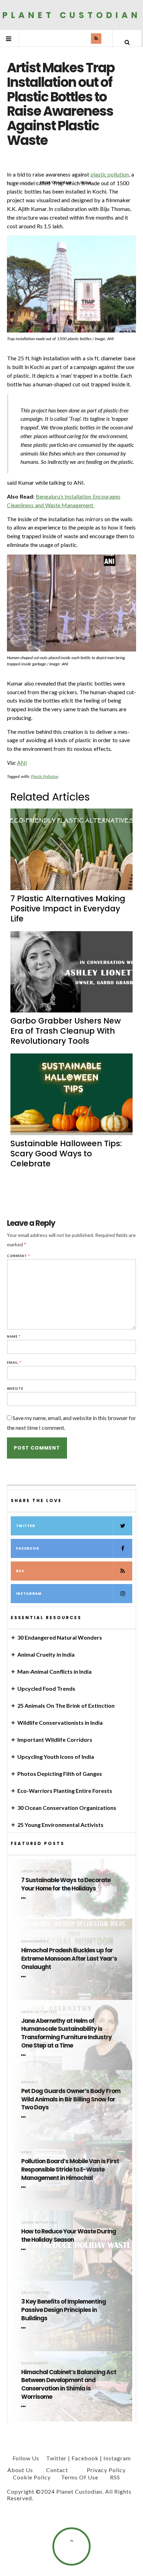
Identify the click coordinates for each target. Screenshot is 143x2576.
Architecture (36, 2293)
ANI (22, 762)
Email (14, 1363)
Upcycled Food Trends (46, 1688)
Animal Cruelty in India (46, 1654)
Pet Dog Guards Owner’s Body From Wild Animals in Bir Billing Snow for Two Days (71, 2099)
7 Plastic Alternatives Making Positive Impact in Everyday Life (68, 909)
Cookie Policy (32, 2477)
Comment (19, 1256)
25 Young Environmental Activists (60, 1825)
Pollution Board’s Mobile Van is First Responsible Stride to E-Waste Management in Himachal (70, 2170)
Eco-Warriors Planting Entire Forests (65, 1791)
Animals (30, 2082)
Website (15, 1389)
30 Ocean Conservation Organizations (67, 1808)
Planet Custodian (72, 15)
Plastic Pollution (45, 776)
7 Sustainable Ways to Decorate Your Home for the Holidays (66, 1884)
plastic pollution (110, 174)
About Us (20, 2470)
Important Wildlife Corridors (55, 1740)
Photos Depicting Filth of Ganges (60, 1774)
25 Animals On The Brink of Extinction (66, 1705)
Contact (57, 2470)
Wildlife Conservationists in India (60, 1722)
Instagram (29, 1594)
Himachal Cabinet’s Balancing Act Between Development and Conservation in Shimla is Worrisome (69, 2385)
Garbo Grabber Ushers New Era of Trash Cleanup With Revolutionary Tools (66, 1031)
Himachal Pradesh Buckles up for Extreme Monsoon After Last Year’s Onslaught (69, 1959)
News (26, 2152)
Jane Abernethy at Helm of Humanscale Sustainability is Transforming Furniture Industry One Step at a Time (66, 2033)
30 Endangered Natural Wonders (60, 1637)
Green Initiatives (39, 1871)
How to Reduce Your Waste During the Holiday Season (69, 2236)
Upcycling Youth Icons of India (56, 1757)
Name (14, 1336)
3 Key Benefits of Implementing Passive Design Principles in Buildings (64, 2310)
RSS (20, 1571)
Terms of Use (80, 2477)
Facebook (28, 1548)
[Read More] (25, 1898)
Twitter (26, 1526)
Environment (35, 1941)
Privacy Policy (106, 2470)
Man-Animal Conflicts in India (54, 1671)
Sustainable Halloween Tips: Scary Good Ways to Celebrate (66, 1154)
